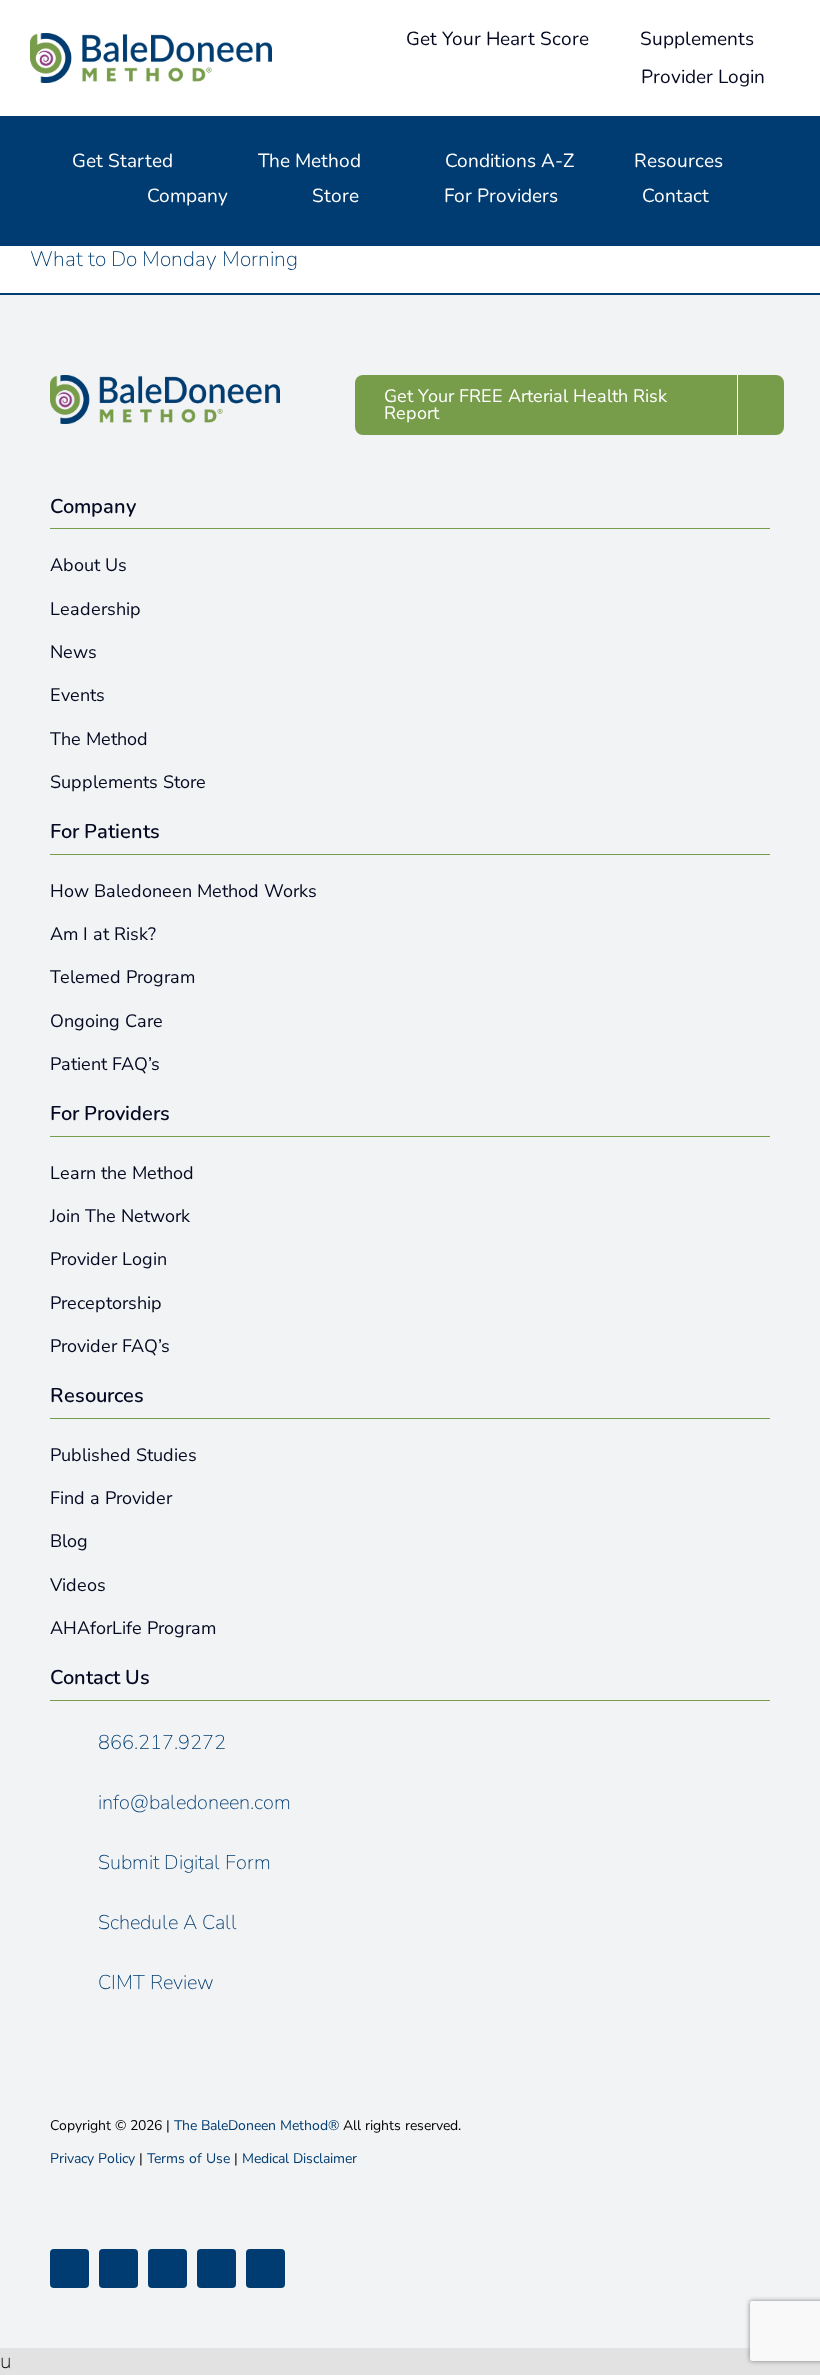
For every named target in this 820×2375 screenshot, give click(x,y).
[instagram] (167, 2268)
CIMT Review (156, 1982)
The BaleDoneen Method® (256, 2125)
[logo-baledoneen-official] (151, 43)
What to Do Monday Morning (164, 259)
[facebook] (69, 2268)
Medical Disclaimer (299, 2158)
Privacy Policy (92, 2158)
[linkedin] (265, 2268)
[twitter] (118, 2268)
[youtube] (216, 2268)
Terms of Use (188, 2158)
